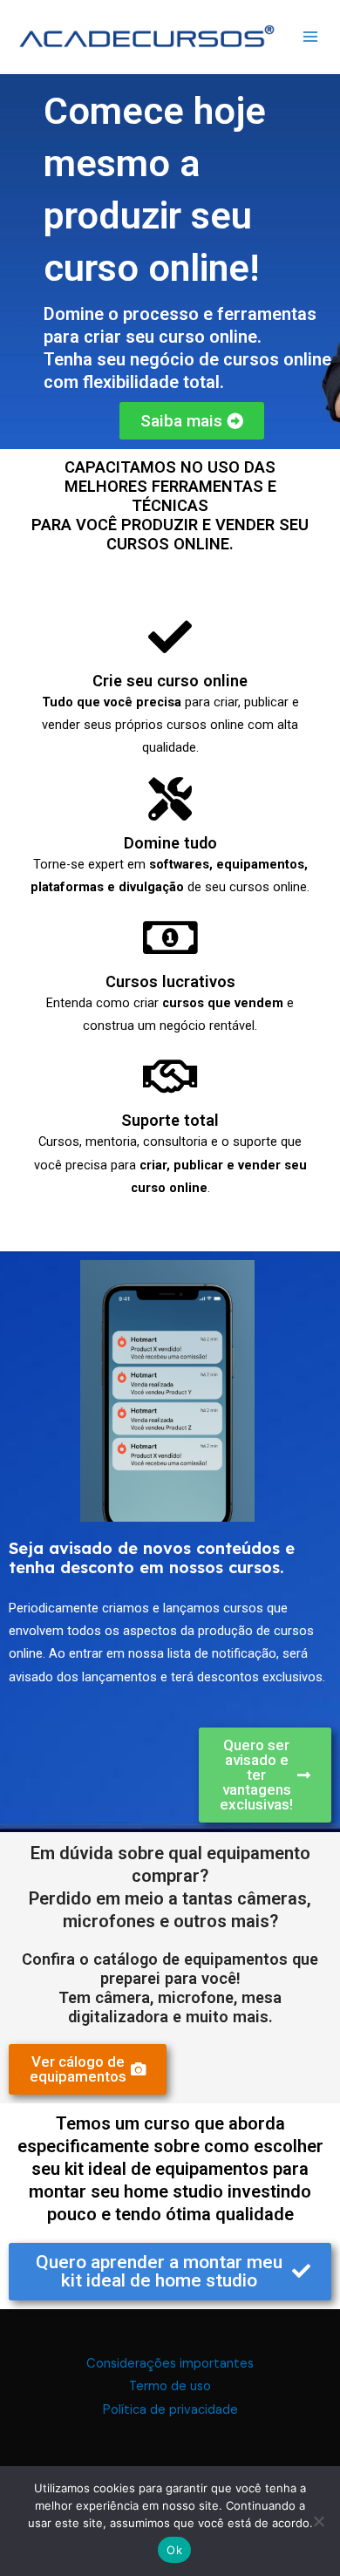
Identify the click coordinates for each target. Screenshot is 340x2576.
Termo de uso (170, 2386)
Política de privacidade (170, 2410)
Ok (174, 2550)
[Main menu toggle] (310, 37)
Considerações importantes (170, 2364)
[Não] (318, 2521)
